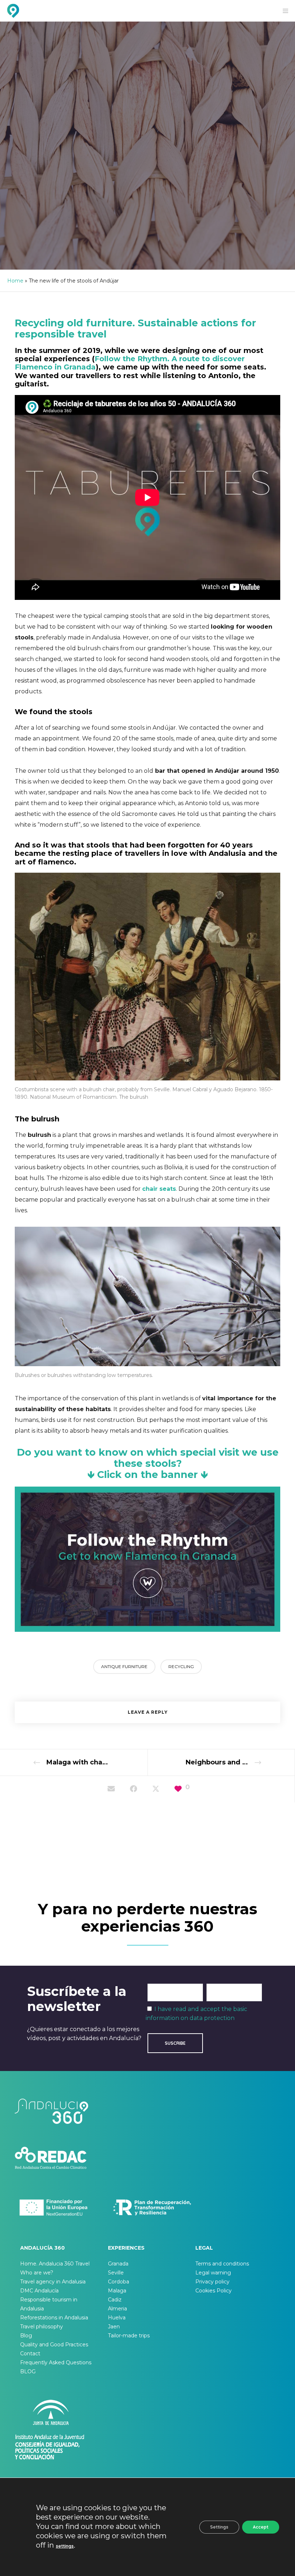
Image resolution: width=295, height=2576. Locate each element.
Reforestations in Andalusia (54, 2318)
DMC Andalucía (39, 2291)
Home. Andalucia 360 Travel (55, 2264)
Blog (26, 2336)
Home (15, 281)
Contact (30, 2354)
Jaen (114, 2327)
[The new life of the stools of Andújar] (111, 1789)
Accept (261, 2527)
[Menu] (283, 11)
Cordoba (119, 2282)
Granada (118, 2264)
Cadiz (115, 2300)
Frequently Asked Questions (56, 2363)
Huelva (117, 2318)
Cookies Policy (214, 2291)
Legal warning (213, 2273)
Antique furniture (124, 1666)
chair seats (159, 1189)
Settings (219, 2527)
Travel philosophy (42, 2327)
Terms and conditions (222, 2264)
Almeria (117, 2309)
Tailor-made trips (129, 2336)
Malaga (117, 2291)
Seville (116, 2273)
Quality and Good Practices (54, 2345)
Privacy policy (212, 2282)
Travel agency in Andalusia (53, 2282)
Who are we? (37, 2273)
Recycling (181, 1666)
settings (65, 2546)
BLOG (28, 2371)
